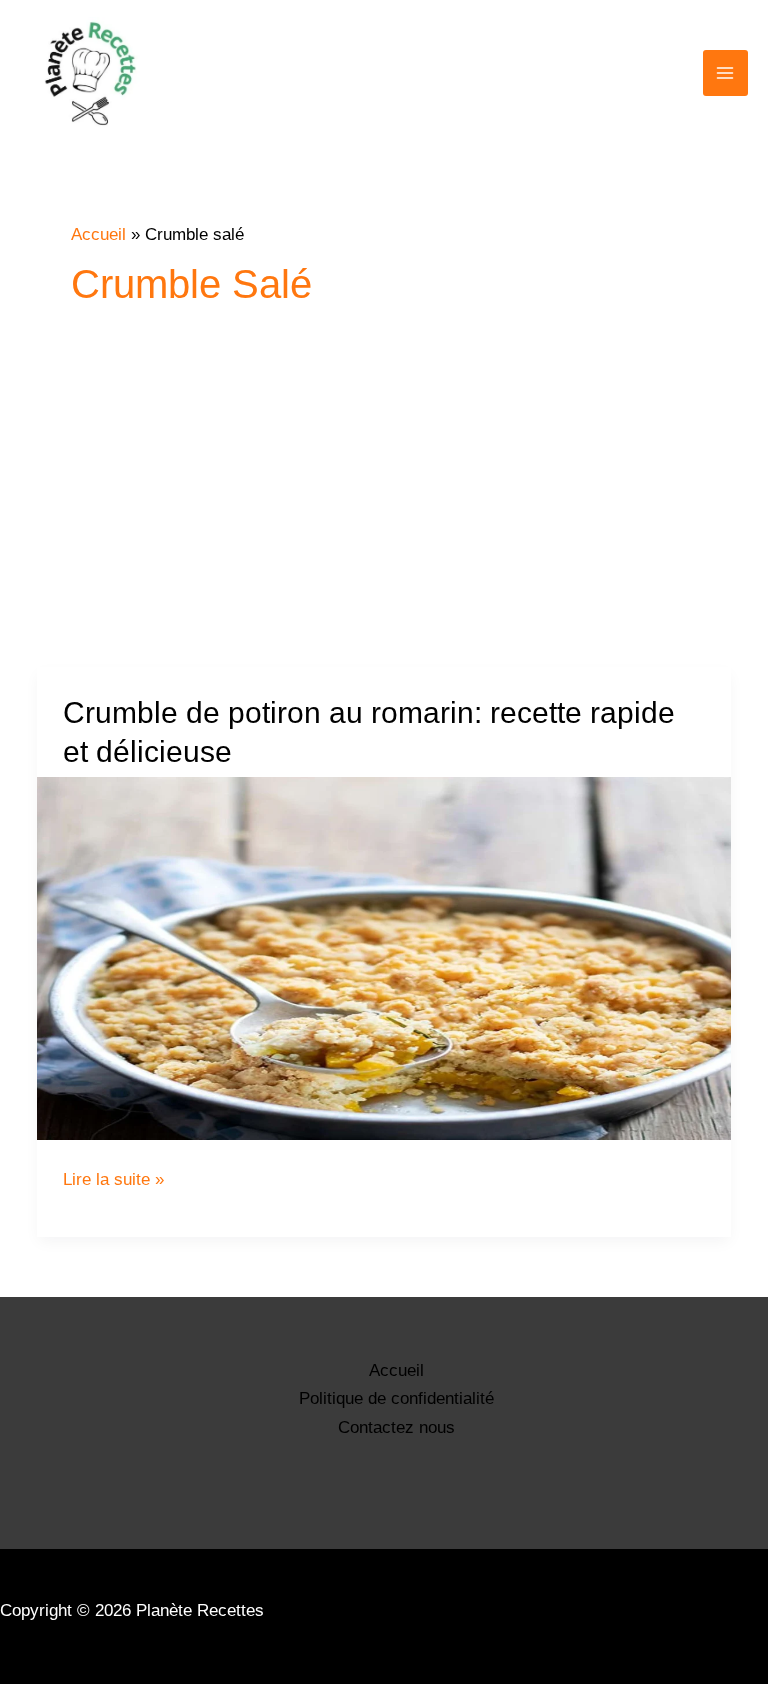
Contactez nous (396, 1427)
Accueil (396, 1370)
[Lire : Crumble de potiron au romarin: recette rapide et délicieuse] (384, 958)
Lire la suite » (113, 1179)
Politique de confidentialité (396, 1398)
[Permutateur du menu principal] (726, 73)
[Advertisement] (384, 517)
